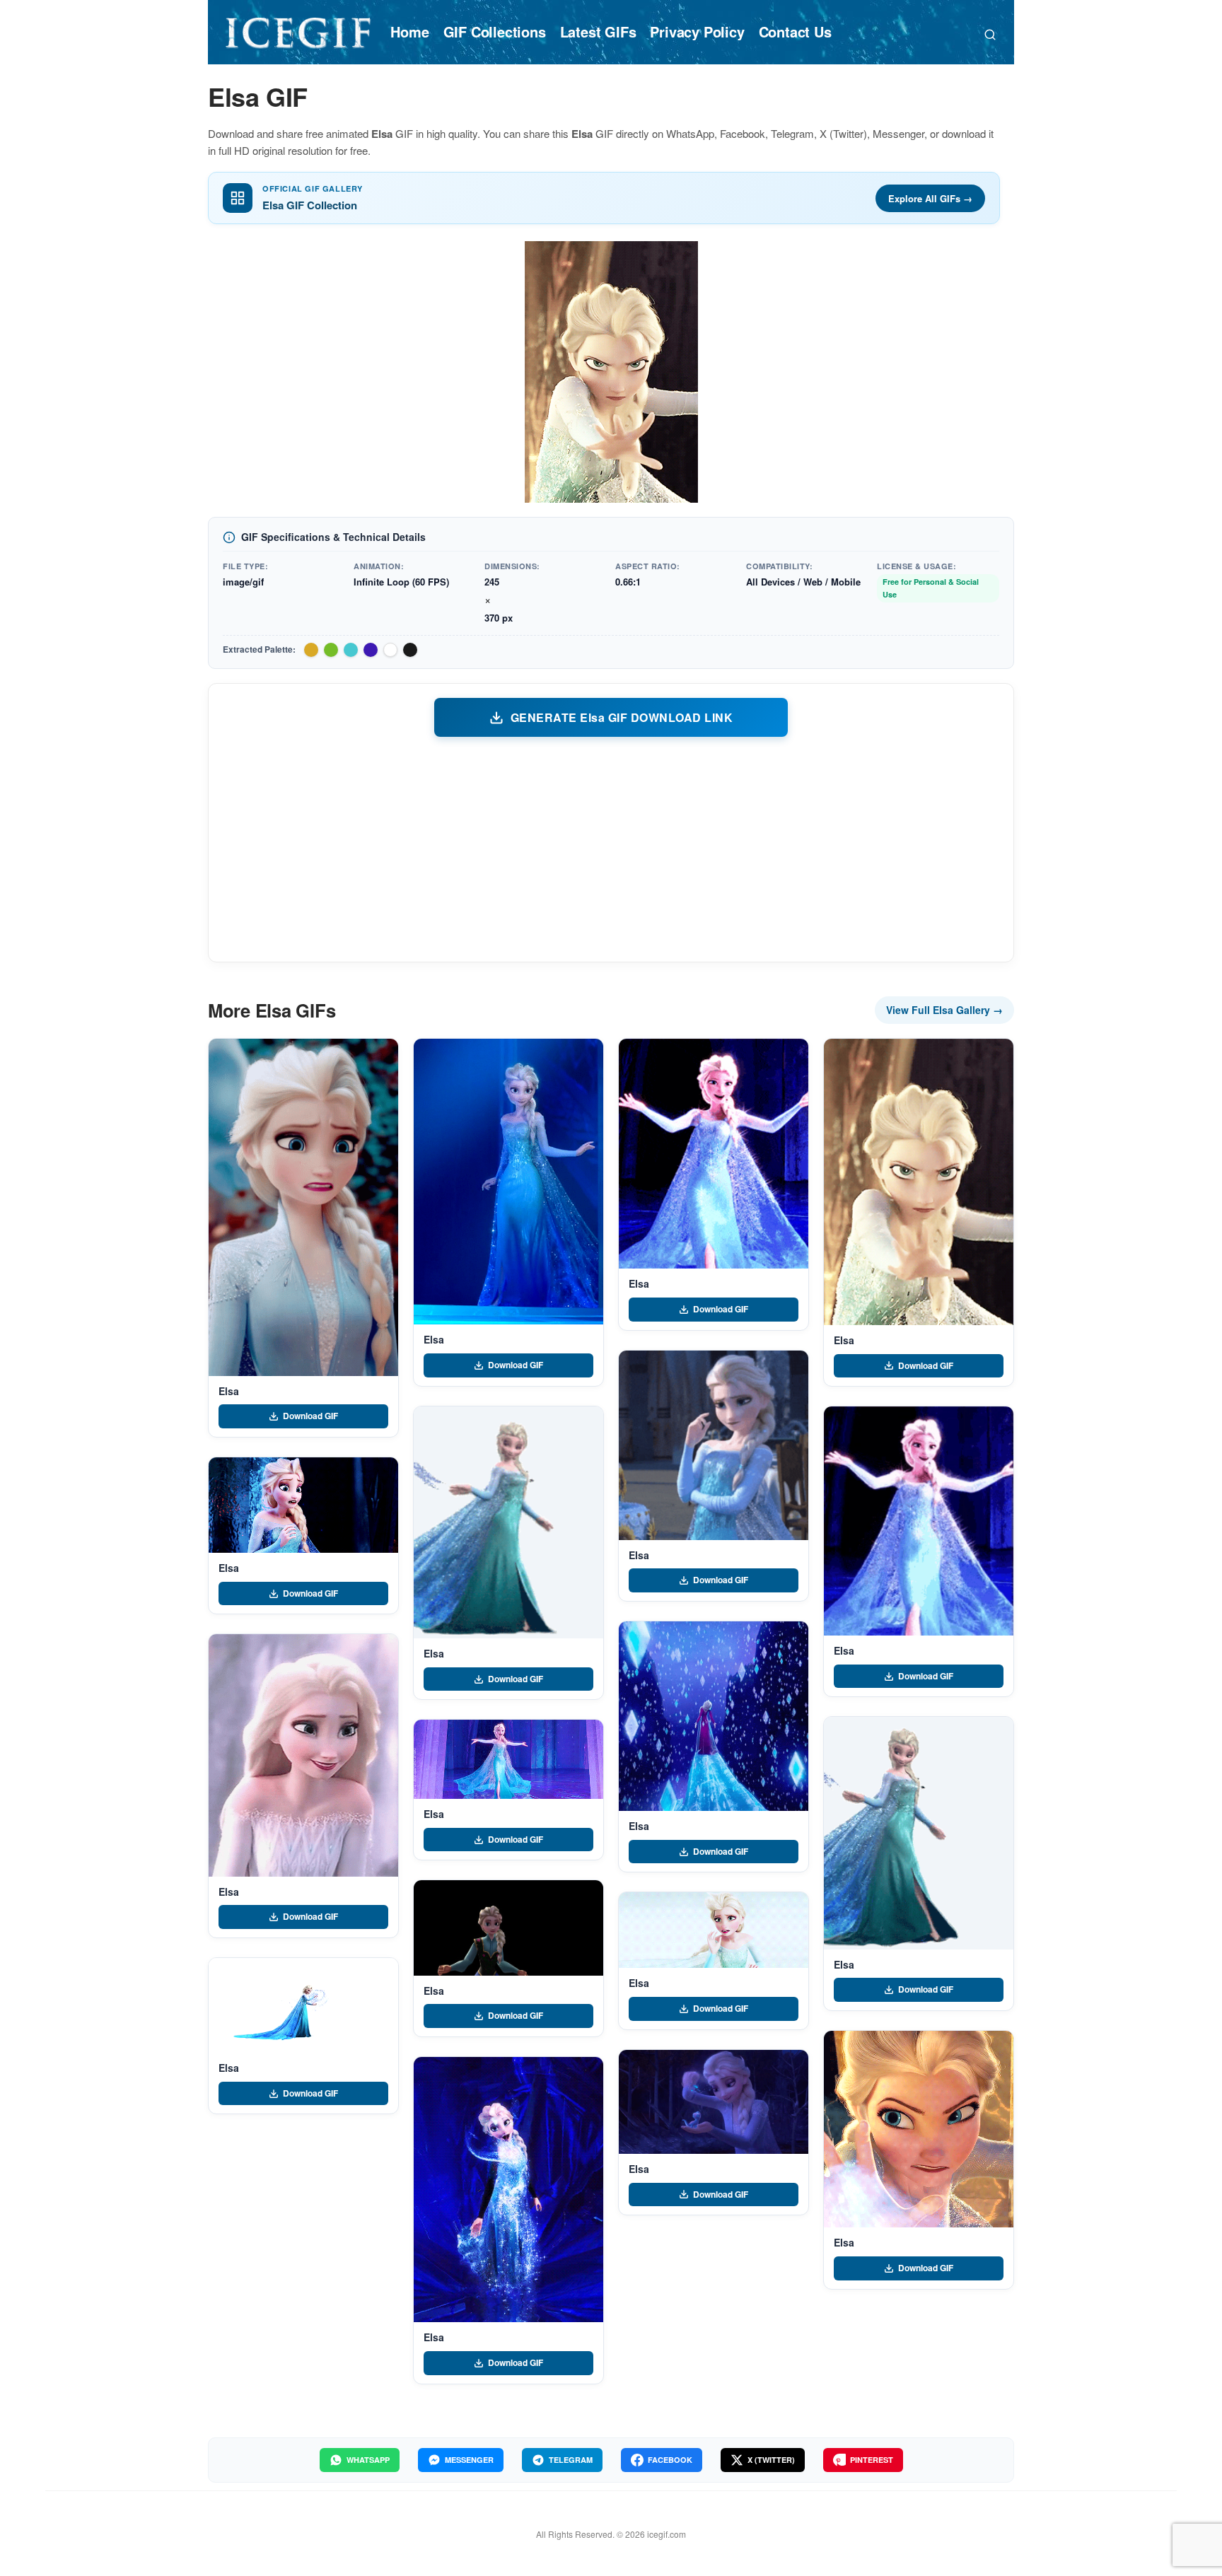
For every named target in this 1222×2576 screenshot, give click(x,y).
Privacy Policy (697, 31)
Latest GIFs (598, 31)
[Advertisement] (611, 849)
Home (409, 31)
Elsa (228, 1391)
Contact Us (795, 31)
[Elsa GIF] (303, 1207)
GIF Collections (495, 31)
